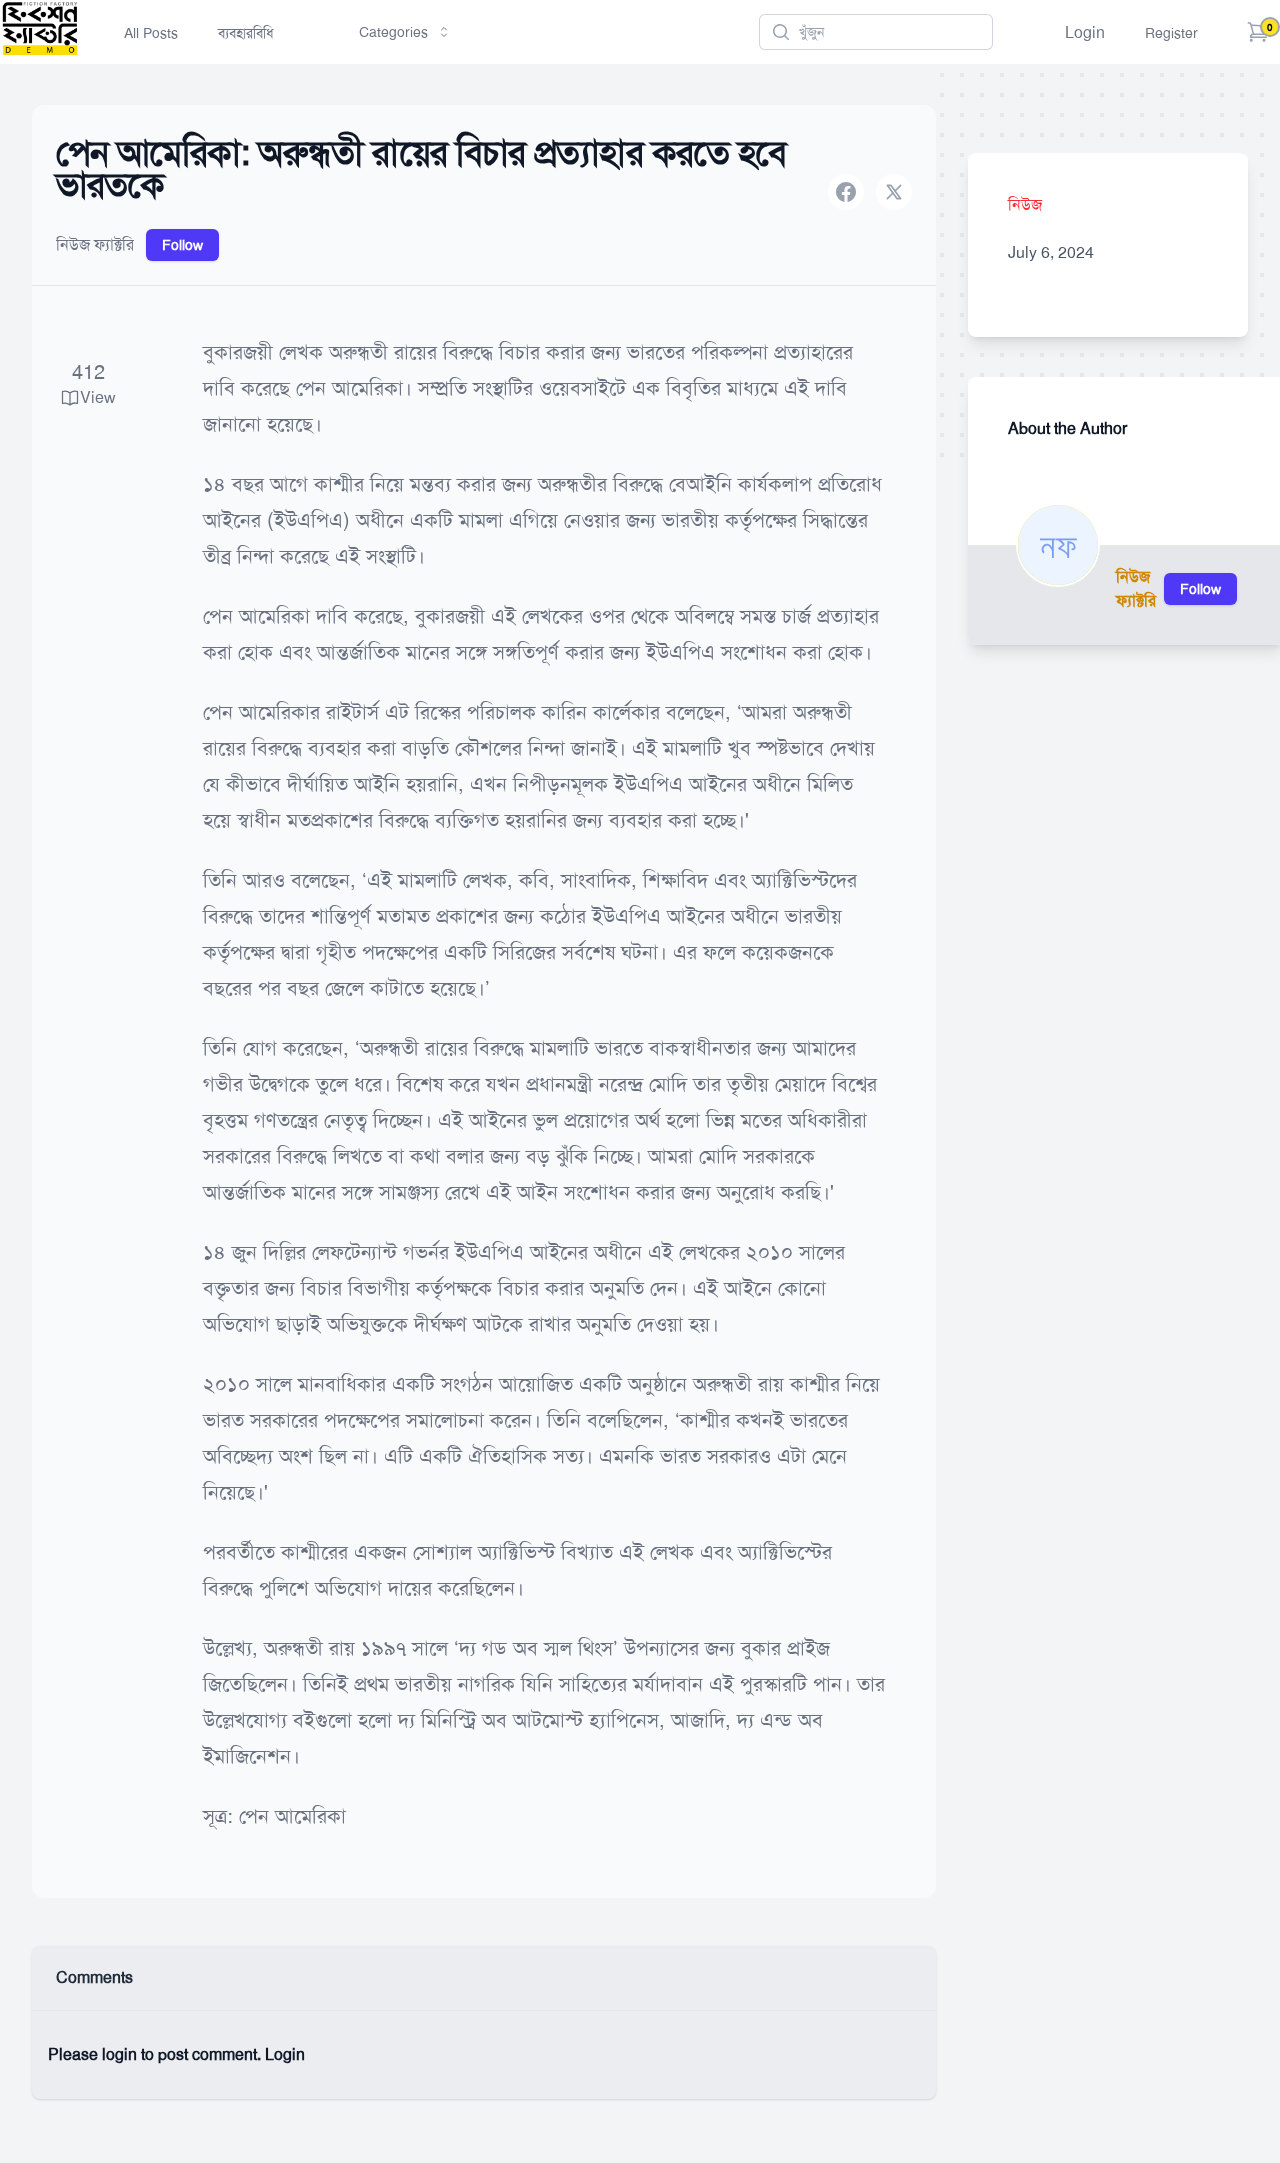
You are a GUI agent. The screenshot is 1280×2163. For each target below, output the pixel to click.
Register (1171, 33)
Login (1085, 32)
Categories (393, 32)
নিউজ (1025, 204)
